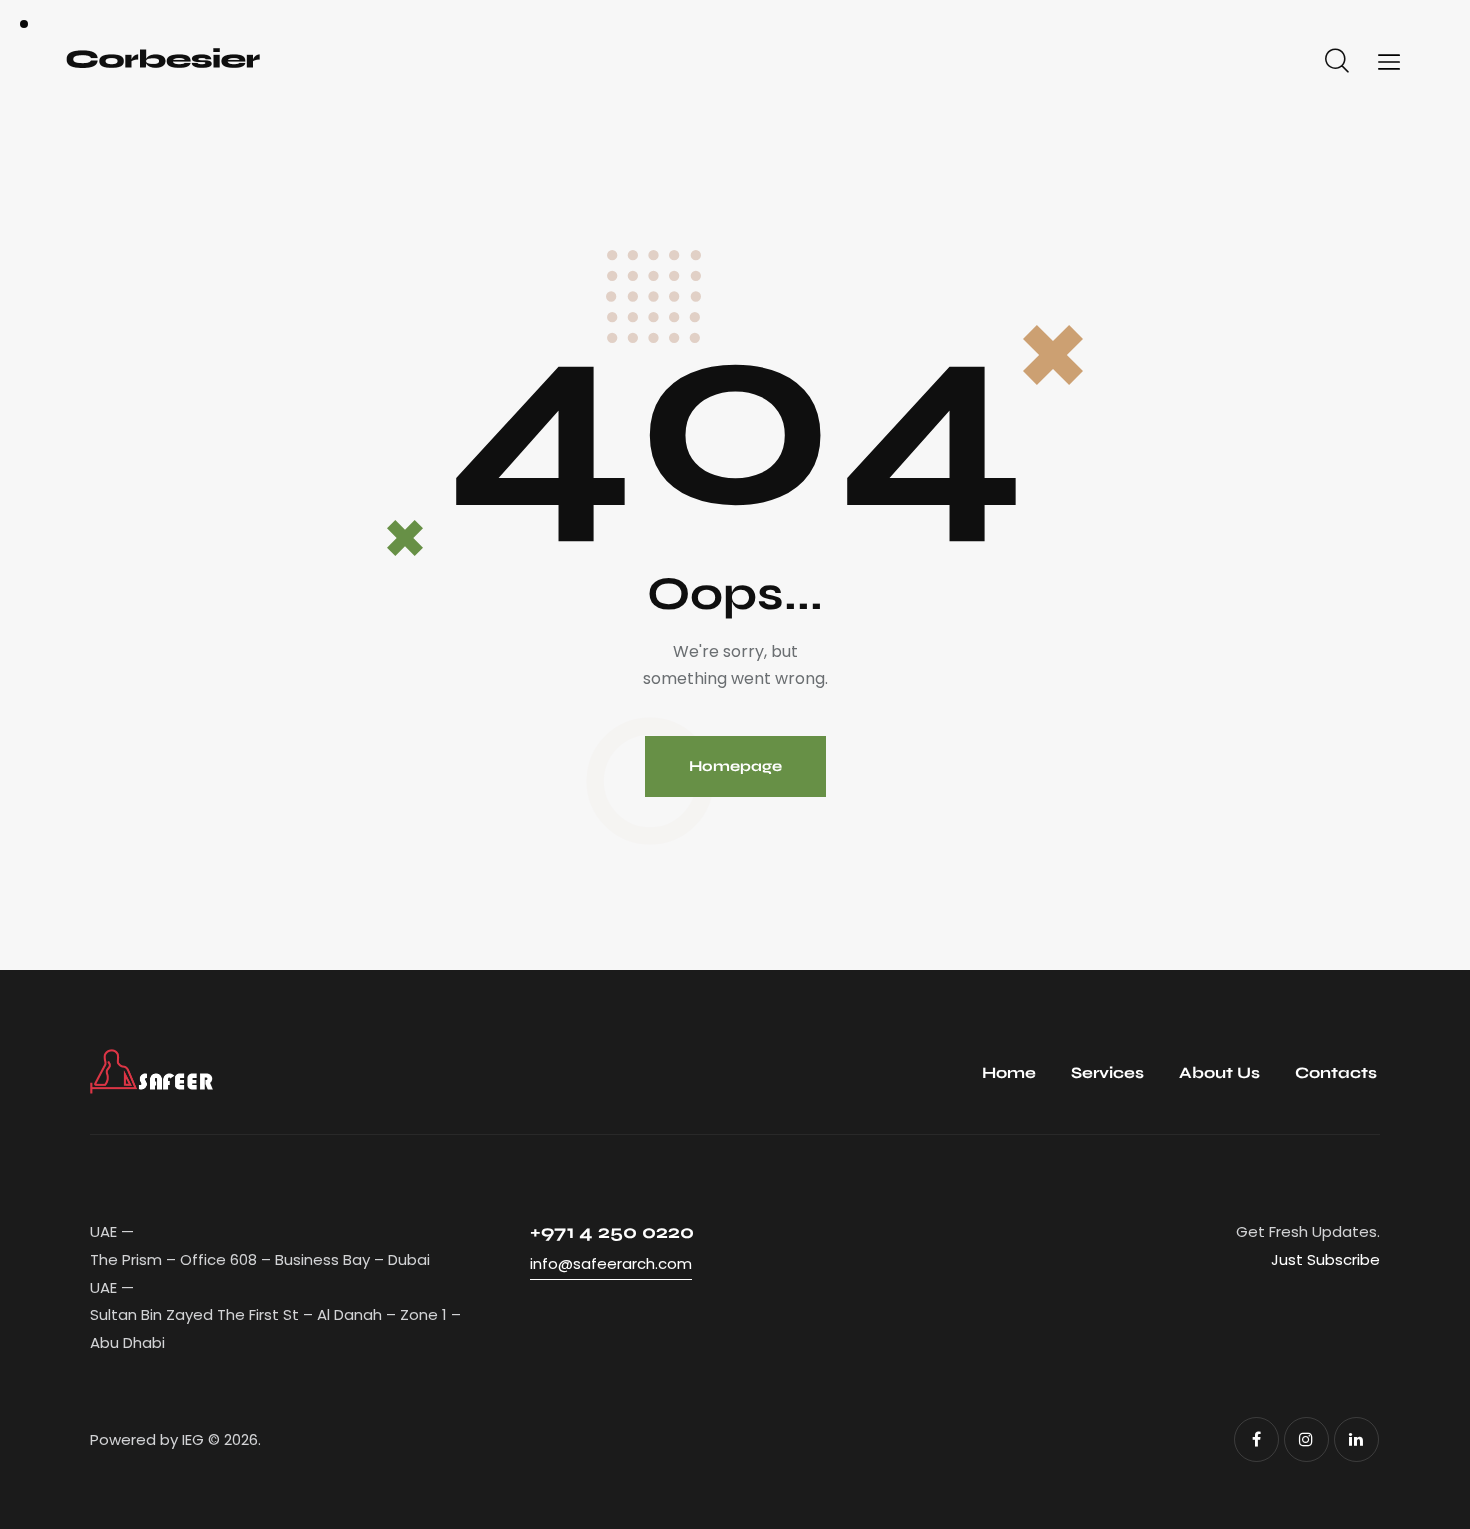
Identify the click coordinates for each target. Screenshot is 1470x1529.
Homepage (735, 766)
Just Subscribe (1325, 1259)
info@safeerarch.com (611, 1263)
